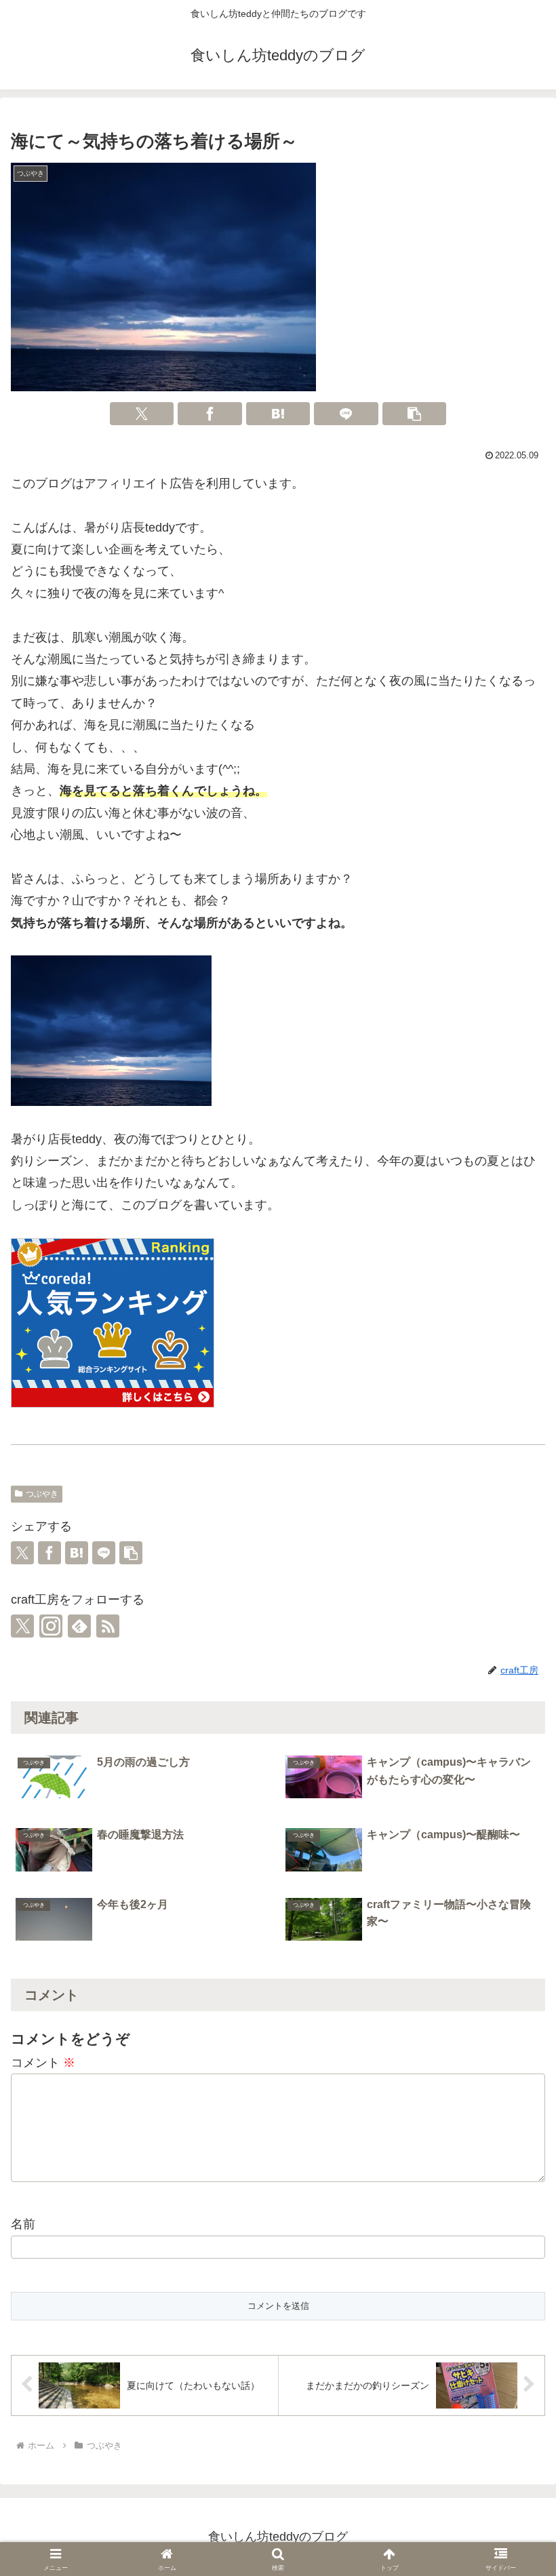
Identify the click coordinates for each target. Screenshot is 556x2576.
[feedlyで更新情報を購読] (79, 1626)
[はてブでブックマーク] (278, 414)
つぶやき (42, 1494)
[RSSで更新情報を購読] (108, 1626)
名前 (23, 2224)
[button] (415, 414)
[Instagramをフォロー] (51, 1626)
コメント (43, 2063)
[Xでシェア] (142, 414)
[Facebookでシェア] (210, 414)
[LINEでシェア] (346, 414)
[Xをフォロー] (22, 1626)
